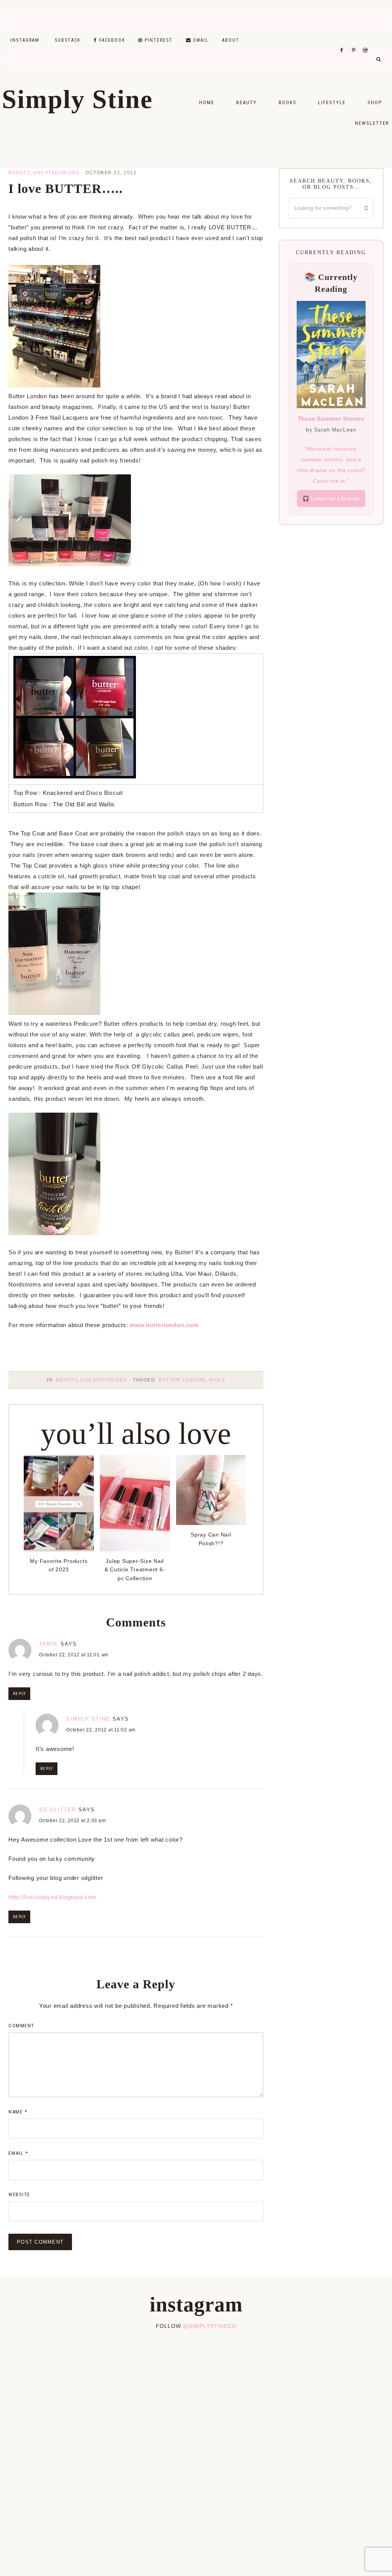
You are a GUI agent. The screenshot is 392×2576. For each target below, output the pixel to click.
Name (18, 2112)
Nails (217, 1380)
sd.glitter (58, 1810)
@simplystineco (210, 2326)
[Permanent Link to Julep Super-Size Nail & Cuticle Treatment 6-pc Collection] (135, 1549)
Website (19, 2194)
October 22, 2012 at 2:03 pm (72, 1821)
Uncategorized (56, 173)
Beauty (19, 173)
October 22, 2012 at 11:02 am (101, 1730)
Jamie (49, 1644)
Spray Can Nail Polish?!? (211, 1539)
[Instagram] (367, 41)
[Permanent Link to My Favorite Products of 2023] (59, 1549)
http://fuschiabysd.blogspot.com (52, 1897)
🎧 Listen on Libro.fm (331, 499)
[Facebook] (344, 41)
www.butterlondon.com (164, 1325)
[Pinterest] (355, 41)
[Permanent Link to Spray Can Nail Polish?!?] (211, 1523)
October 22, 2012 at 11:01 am (74, 1655)
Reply (19, 1694)
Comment (21, 2026)
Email (18, 2153)
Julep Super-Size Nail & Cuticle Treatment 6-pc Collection (135, 1570)
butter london (182, 1380)
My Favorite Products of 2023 (59, 1565)
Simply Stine (77, 99)
